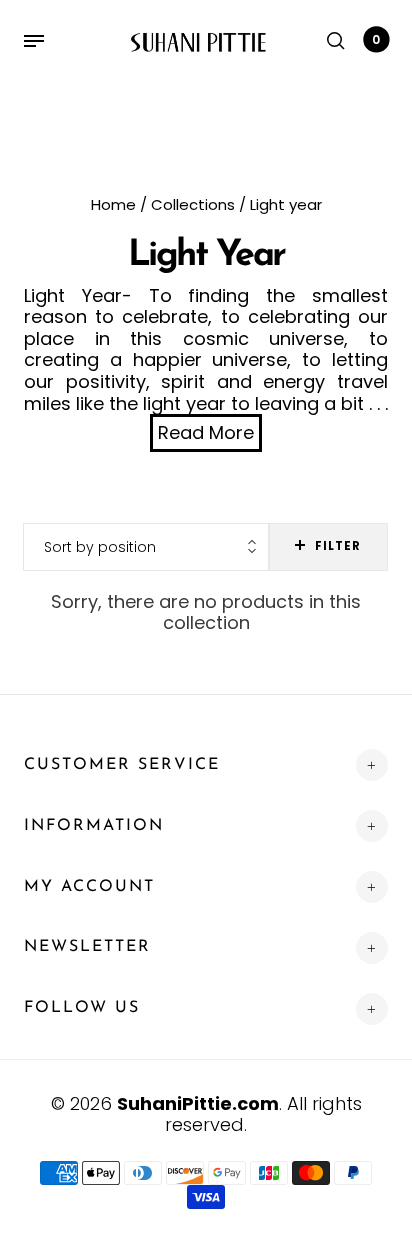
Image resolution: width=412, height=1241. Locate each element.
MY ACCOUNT (89, 887)
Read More (206, 432)
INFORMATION (94, 826)
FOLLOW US (82, 1008)
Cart (376, 39)
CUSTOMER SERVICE (122, 765)
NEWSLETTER (87, 947)
